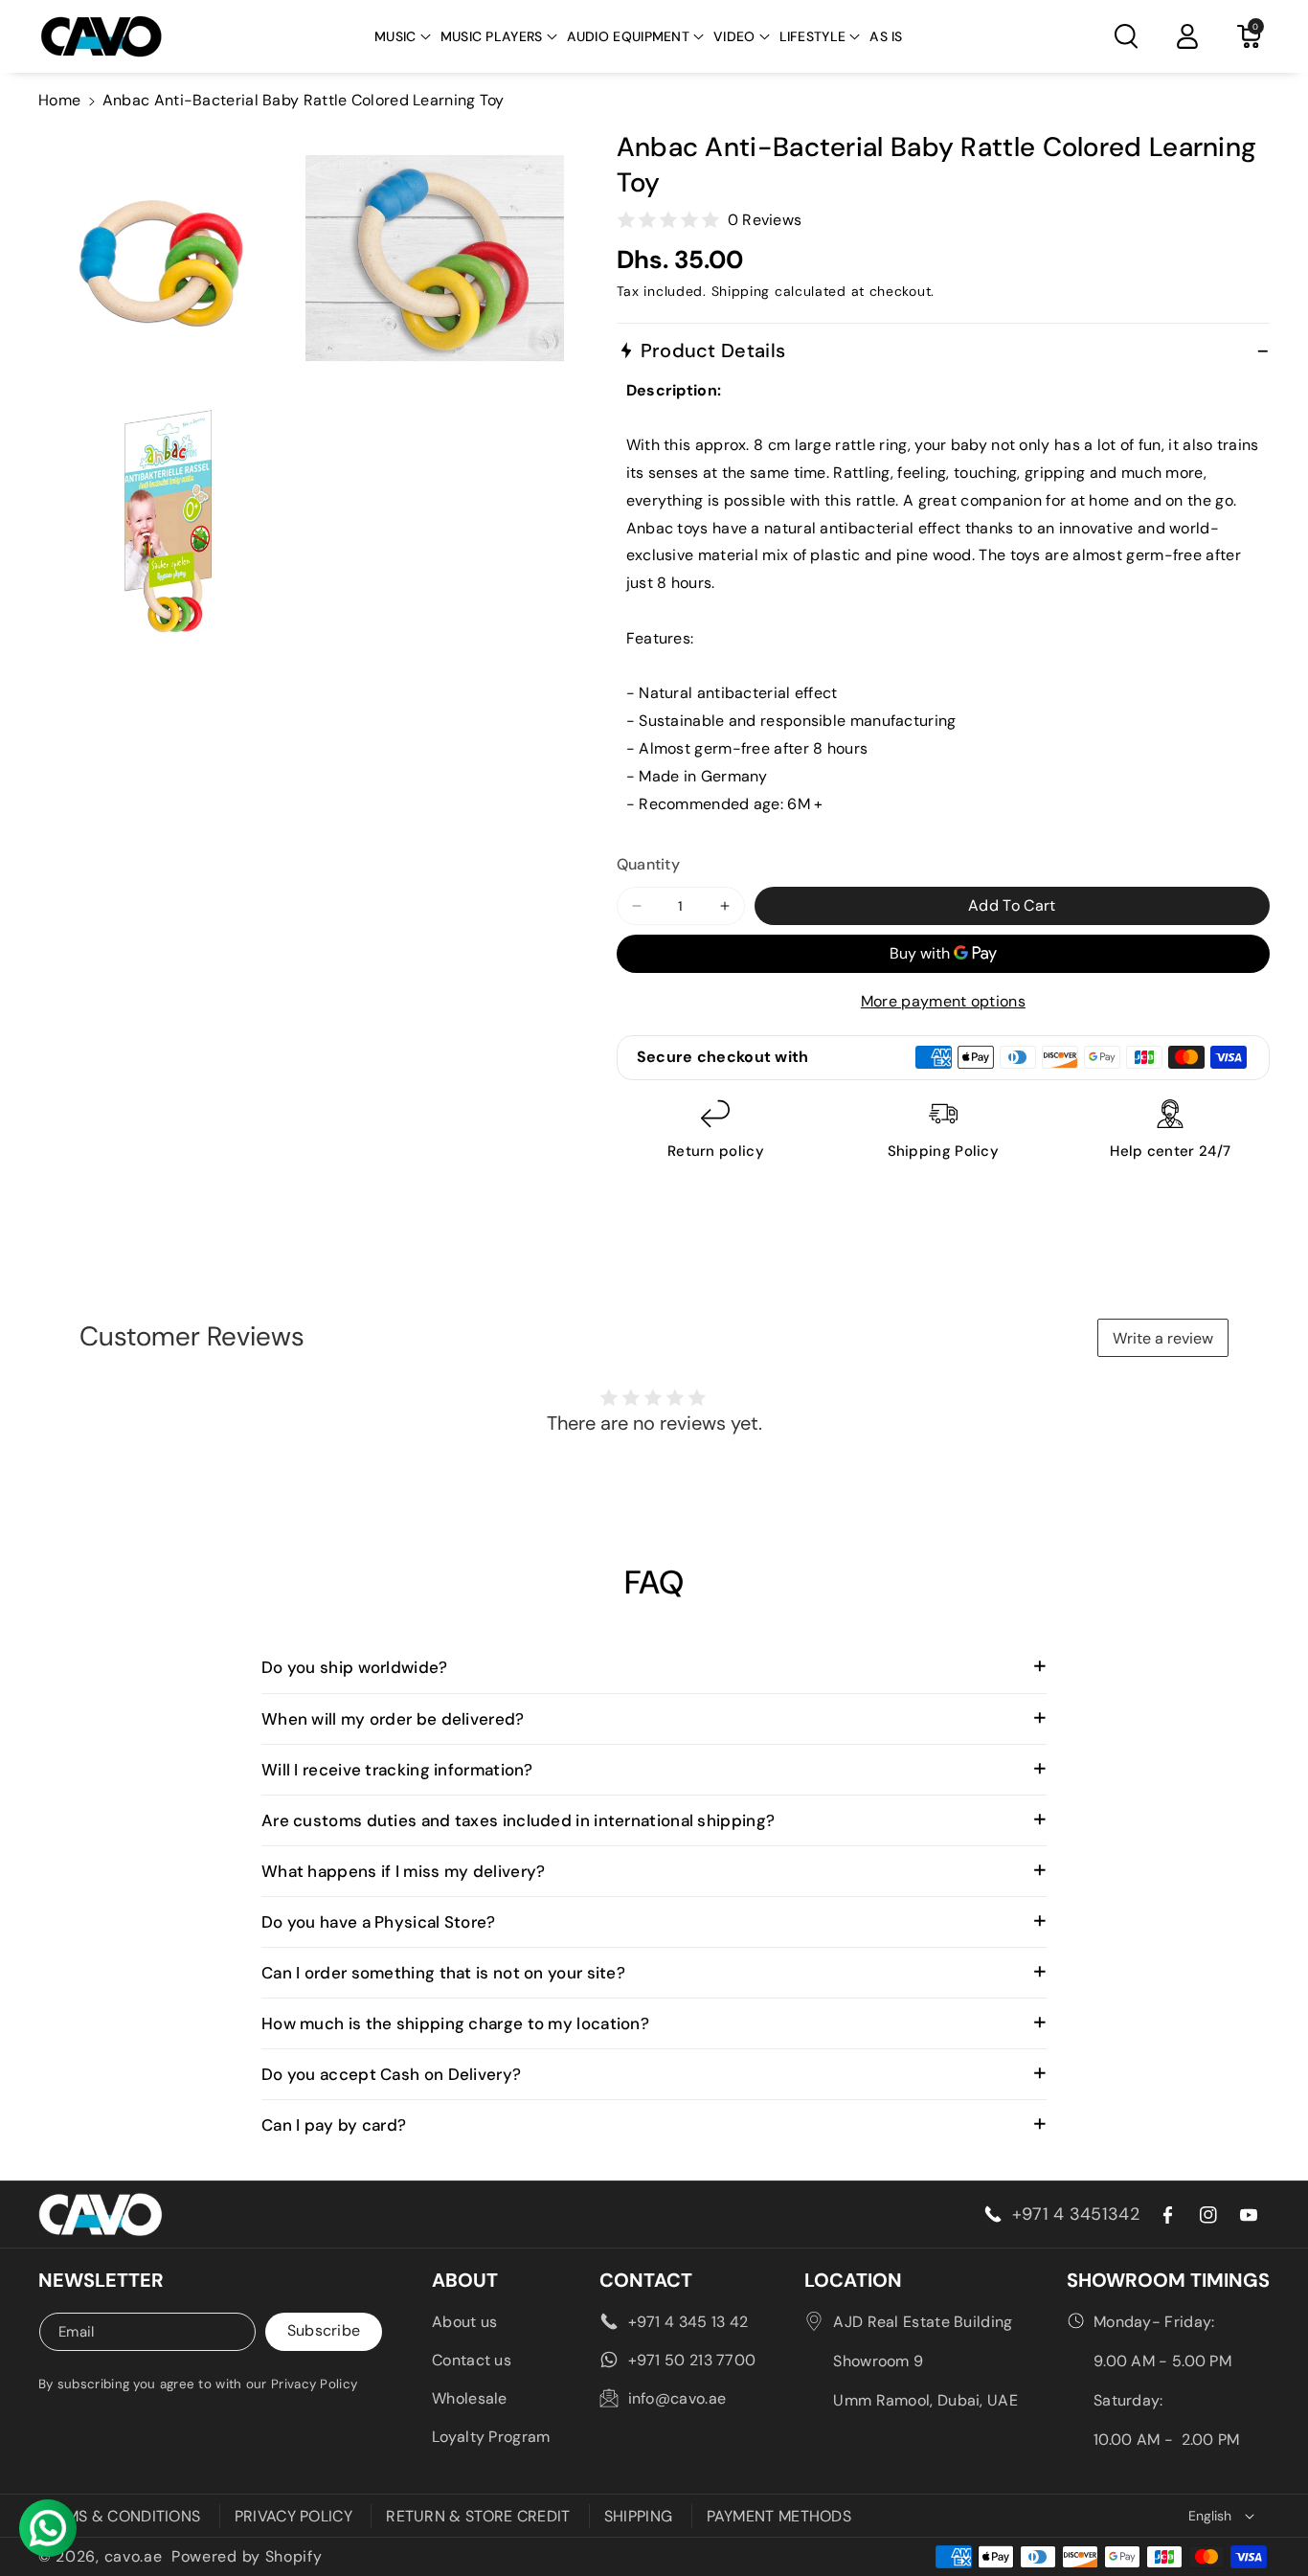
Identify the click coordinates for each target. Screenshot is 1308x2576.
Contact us (472, 2360)
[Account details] (1187, 36)
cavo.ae (134, 2556)
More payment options (943, 1001)
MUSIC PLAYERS (492, 36)
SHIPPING (638, 2516)
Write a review (1163, 1338)
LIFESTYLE (813, 36)
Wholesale (470, 2398)
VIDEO (734, 36)
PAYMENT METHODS (779, 2516)
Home (59, 100)
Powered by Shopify (247, 2556)
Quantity (648, 864)
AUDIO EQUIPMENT (629, 36)
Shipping (741, 291)
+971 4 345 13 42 (688, 2322)
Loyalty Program (491, 2437)
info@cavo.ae (677, 2398)
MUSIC (395, 36)
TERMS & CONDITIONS (119, 2516)
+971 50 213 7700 (692, 2360)
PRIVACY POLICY (293, 2516)
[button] (403, 36)
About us (464, 2322)
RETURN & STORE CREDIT (478, 2516)
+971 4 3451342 (1076, 2214)
